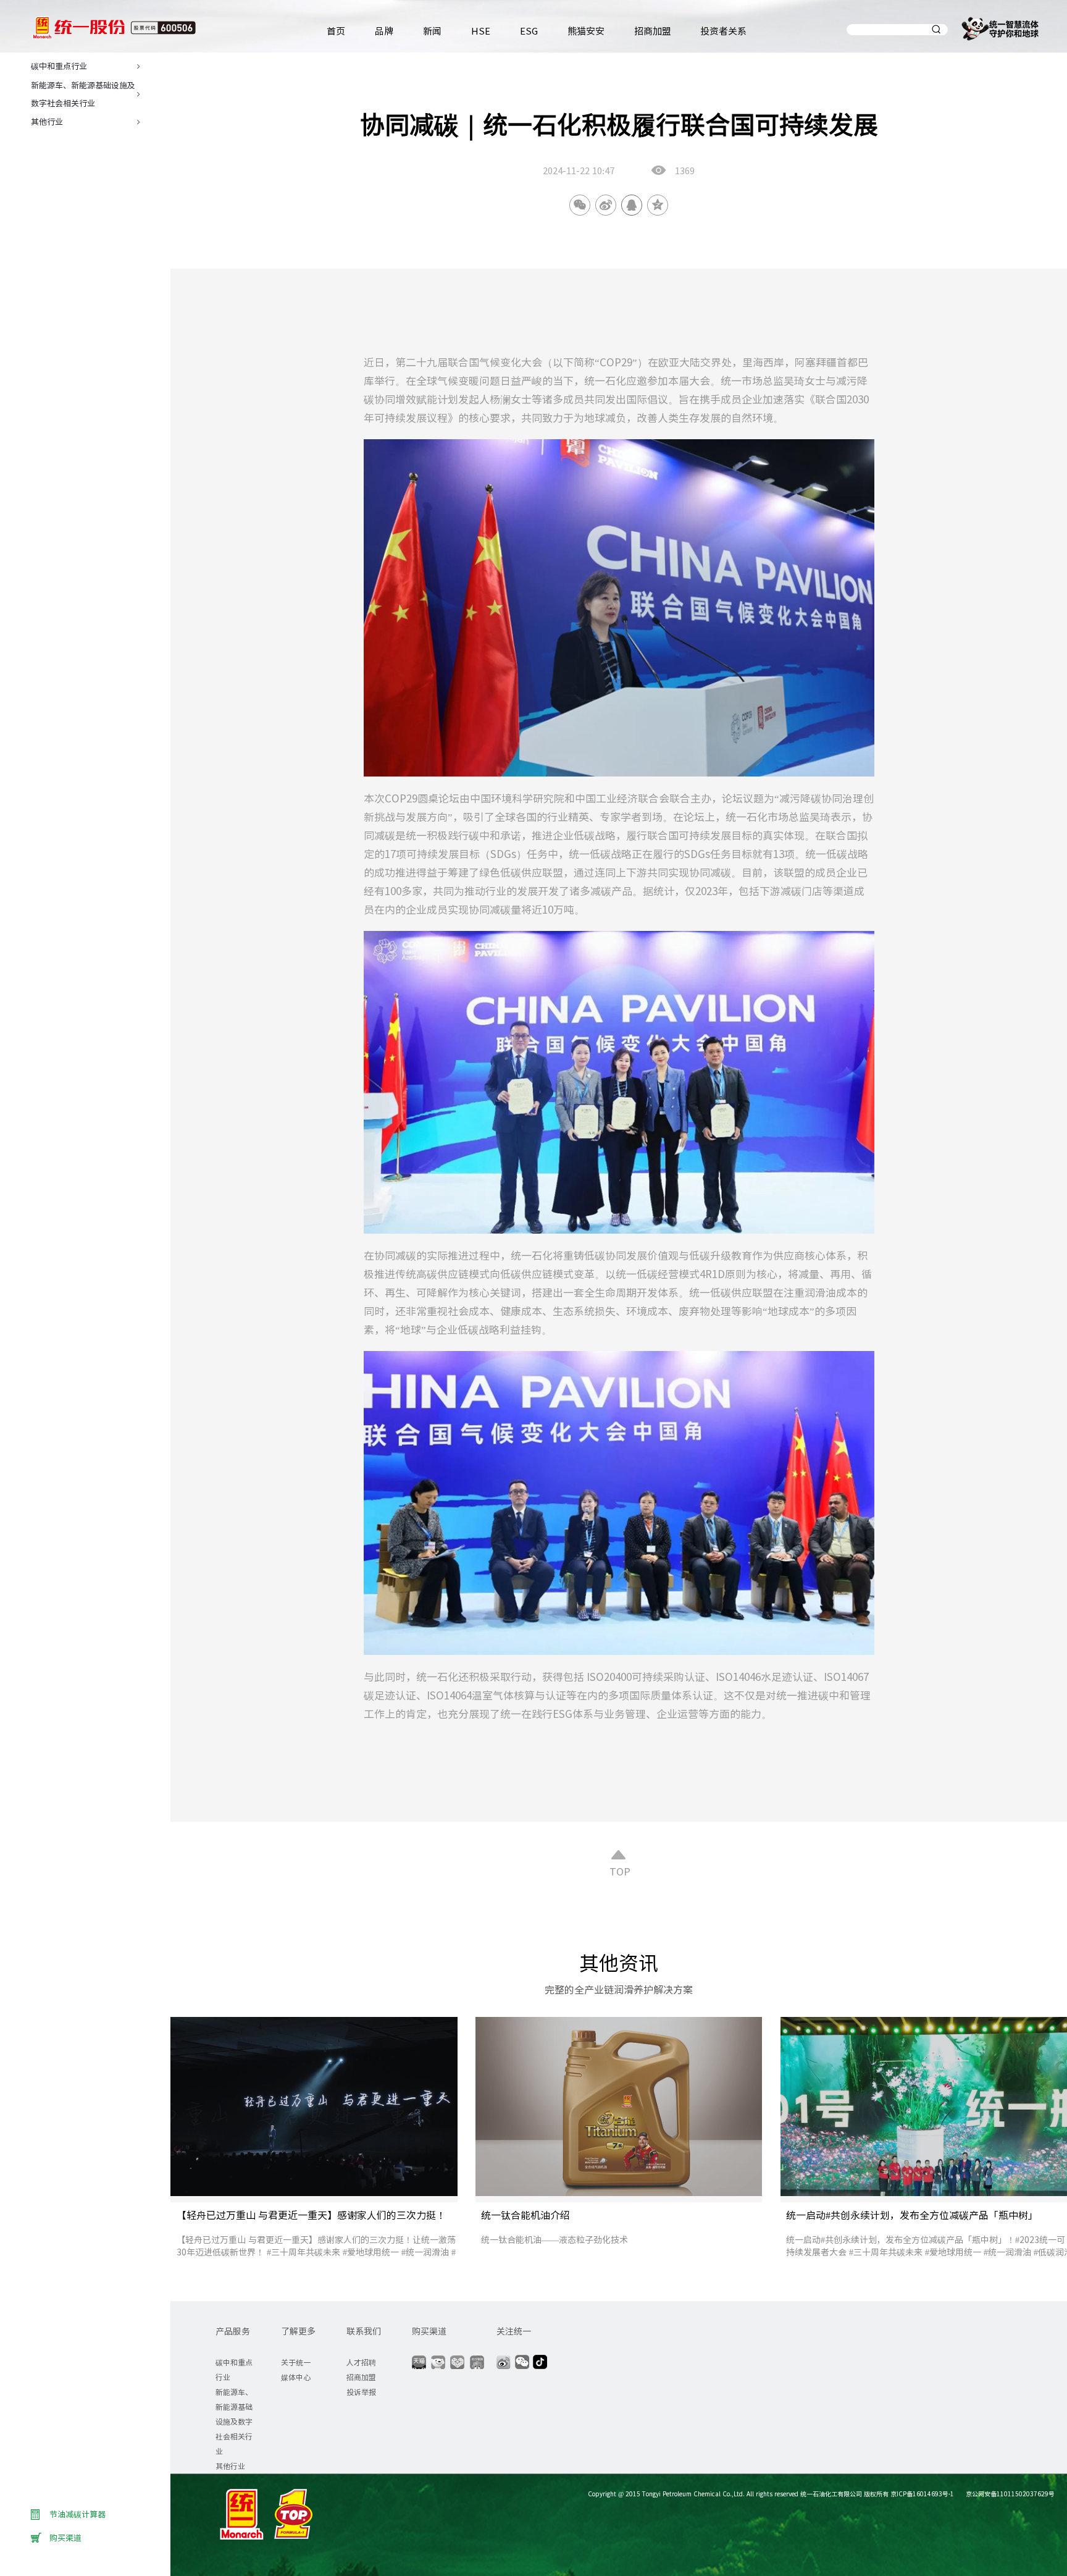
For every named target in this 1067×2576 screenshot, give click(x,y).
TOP (619, 1871)
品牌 (384, 31)
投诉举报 (361, 2392)
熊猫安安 (586, 31)
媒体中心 (296, 2377)
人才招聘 (361, 2362)
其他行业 (230, 2466)
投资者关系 (723, 31)
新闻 (432, 31)
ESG (529, 31)
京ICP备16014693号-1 (922, 2494)
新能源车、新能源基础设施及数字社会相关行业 (234, 2421)
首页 (336, 31)
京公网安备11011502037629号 (1009, 2494)
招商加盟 (653, 31)
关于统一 (296, 2362)
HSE (481, 31)
